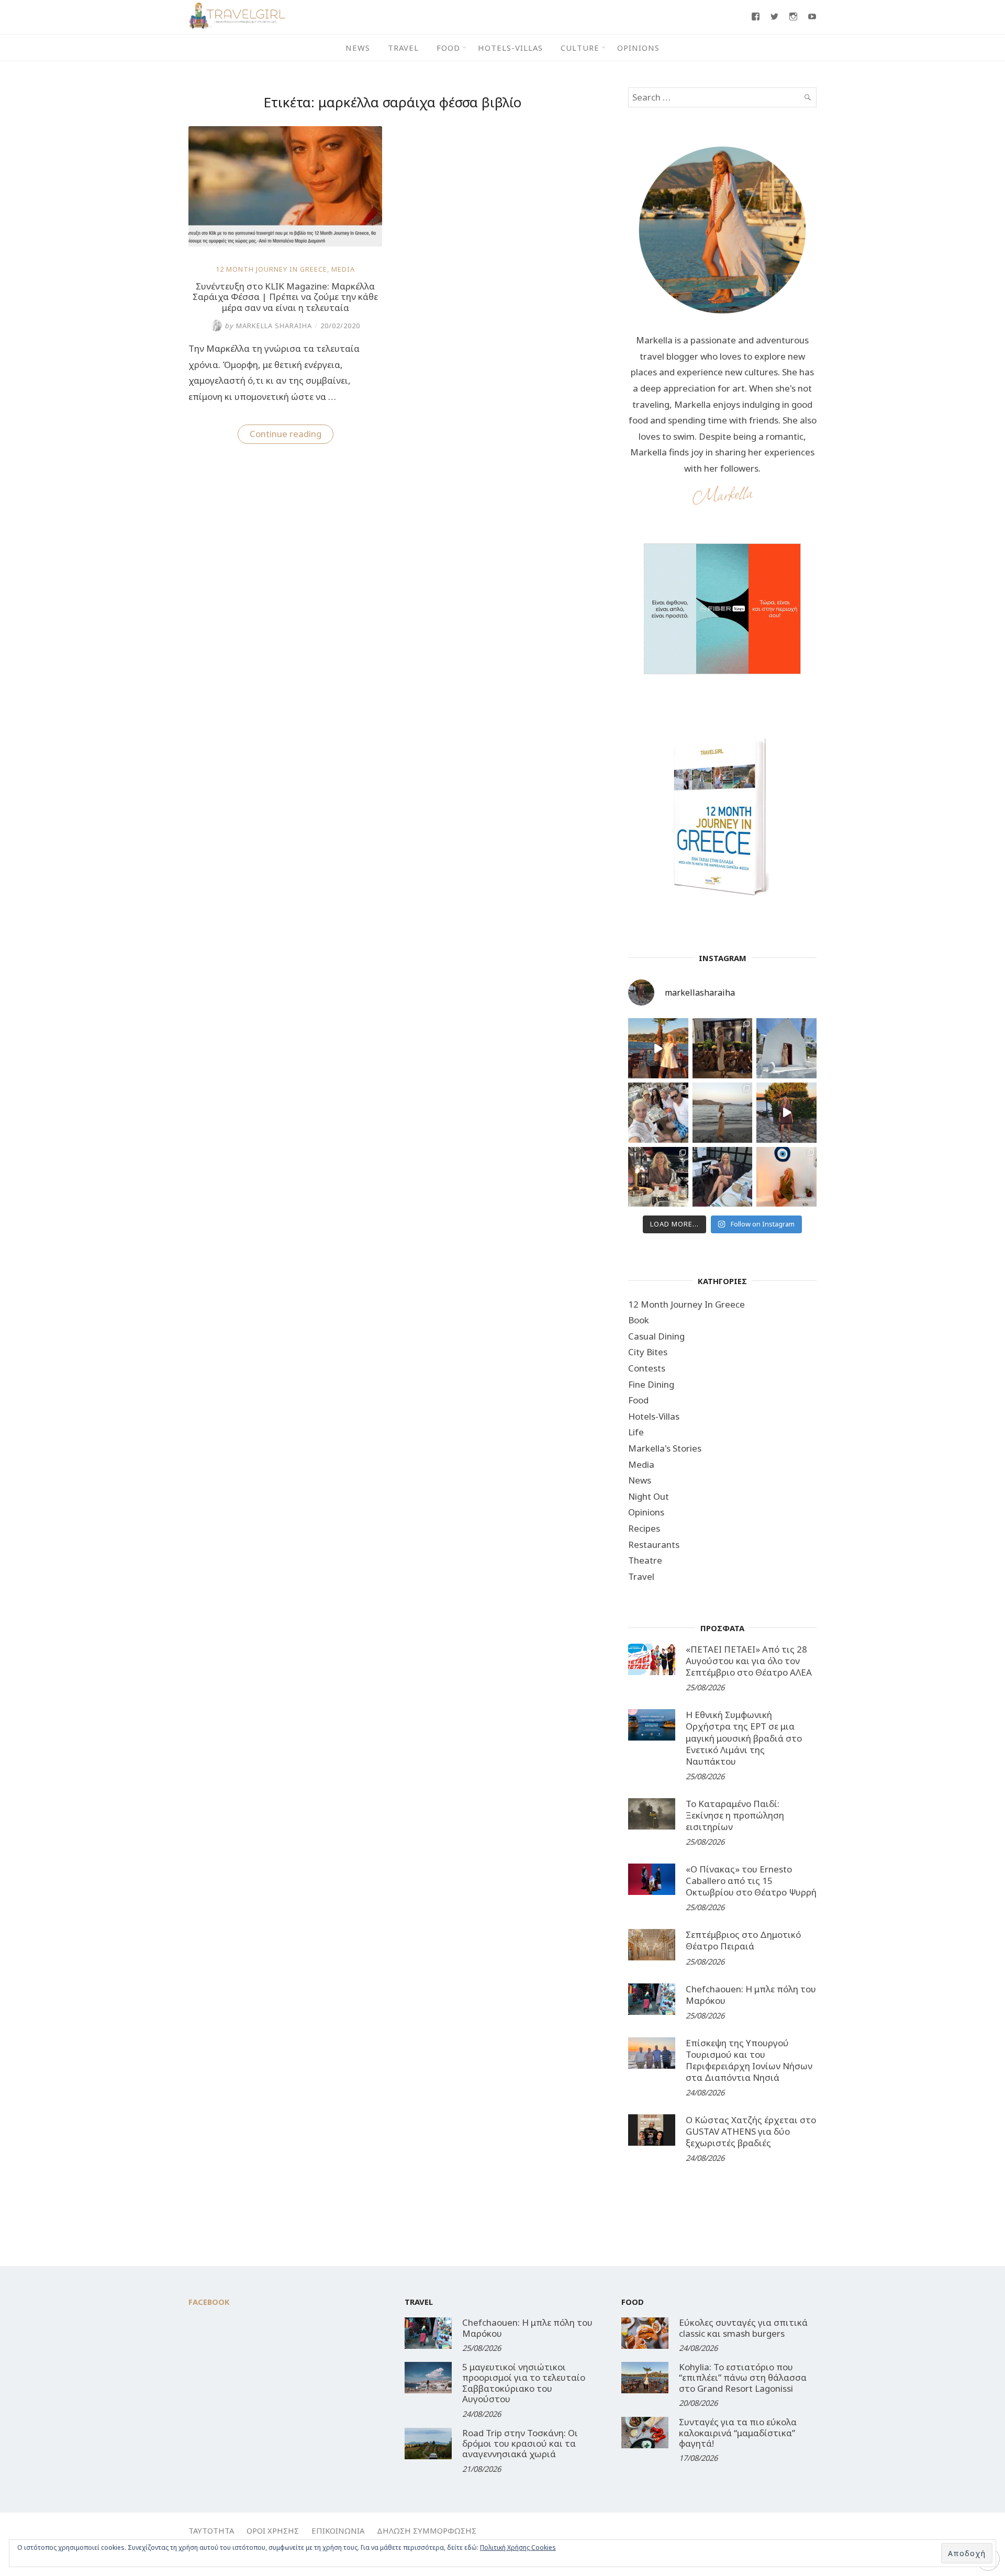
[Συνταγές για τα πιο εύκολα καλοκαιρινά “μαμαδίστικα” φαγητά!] (645, 2433)
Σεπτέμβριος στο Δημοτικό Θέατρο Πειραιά (743, 1940)
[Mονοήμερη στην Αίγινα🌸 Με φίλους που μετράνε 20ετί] (658, 1113)
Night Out (649, 1496)
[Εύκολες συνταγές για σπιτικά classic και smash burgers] (645, 2333)
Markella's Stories (665, 1448)
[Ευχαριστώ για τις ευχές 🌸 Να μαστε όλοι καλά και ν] (723, 1048)
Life (636, 1432)
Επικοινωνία (338, 2530)
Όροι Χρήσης (273, 2530)
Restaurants (654, 1545)
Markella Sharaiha (268, 326)
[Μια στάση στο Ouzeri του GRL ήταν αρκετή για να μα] (786, 1113)
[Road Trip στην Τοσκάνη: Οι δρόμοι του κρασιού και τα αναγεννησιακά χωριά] (428, 2444)
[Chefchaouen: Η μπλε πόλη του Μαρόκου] (652, 1999)
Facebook (209, 2302)
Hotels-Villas (510, 48)
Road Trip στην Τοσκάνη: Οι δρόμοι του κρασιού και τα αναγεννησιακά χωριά (520, 2444)
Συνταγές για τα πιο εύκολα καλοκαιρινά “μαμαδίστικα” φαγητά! (738, 2433)
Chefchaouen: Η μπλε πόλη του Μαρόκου (751, 1995)
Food (448, 48)
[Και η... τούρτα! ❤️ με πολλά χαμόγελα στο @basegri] (658, 1177)
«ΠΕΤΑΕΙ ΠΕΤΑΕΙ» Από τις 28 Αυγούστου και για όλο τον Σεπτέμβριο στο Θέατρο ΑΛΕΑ (749, 1661)
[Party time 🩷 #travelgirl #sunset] (723, 1113)
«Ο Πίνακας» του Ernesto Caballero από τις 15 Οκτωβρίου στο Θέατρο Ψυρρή (751, 1881)
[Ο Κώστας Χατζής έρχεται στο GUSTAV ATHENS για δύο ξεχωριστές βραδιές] (652, 2130)
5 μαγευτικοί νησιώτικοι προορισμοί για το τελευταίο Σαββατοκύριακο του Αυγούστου (524, 2383)
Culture (580, 48)
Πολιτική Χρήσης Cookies (518, 2547)
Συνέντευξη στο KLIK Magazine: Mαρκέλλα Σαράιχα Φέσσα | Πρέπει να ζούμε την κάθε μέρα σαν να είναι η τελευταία (285, 297)
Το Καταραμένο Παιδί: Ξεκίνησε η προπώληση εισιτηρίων (735, 1815)
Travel (403, 48)
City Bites (648, 1352)
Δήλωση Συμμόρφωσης (427, 2530)
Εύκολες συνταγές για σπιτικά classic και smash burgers (743, 2328)
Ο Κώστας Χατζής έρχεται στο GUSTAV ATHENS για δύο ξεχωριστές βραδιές (751, 2131)
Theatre (645, 1560)
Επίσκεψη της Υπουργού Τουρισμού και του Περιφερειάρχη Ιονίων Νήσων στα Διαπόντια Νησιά (749, 2060)
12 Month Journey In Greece (271, 269)
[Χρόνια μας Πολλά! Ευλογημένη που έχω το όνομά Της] (786, 1048)
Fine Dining (651, 1384)
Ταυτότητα (211, 2530)
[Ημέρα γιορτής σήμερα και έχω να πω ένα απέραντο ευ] (723, 1177)
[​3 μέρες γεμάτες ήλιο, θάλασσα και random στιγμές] (786, 1177)
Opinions (638, 48)
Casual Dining (656, 1336)
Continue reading (292, 436)
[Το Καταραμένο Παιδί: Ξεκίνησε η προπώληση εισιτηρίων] (652, 1814)
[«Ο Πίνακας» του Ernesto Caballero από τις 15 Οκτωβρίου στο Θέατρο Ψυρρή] (652, 1879)
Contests (647, 1368)
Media (343, 269)
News (358, 48)
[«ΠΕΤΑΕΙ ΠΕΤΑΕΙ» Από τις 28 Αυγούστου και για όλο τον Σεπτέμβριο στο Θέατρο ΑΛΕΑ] (652, 1659)
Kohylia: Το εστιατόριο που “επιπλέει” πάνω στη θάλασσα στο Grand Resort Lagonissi (743, 2378)
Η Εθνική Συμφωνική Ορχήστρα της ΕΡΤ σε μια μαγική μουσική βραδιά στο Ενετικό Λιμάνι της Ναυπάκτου (744, 1738)
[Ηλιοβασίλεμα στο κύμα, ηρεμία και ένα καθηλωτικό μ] (658, 1048)
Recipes (644, 1528)
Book (639, 1320)
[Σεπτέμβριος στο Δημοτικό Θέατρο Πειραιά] (652, 1945)
